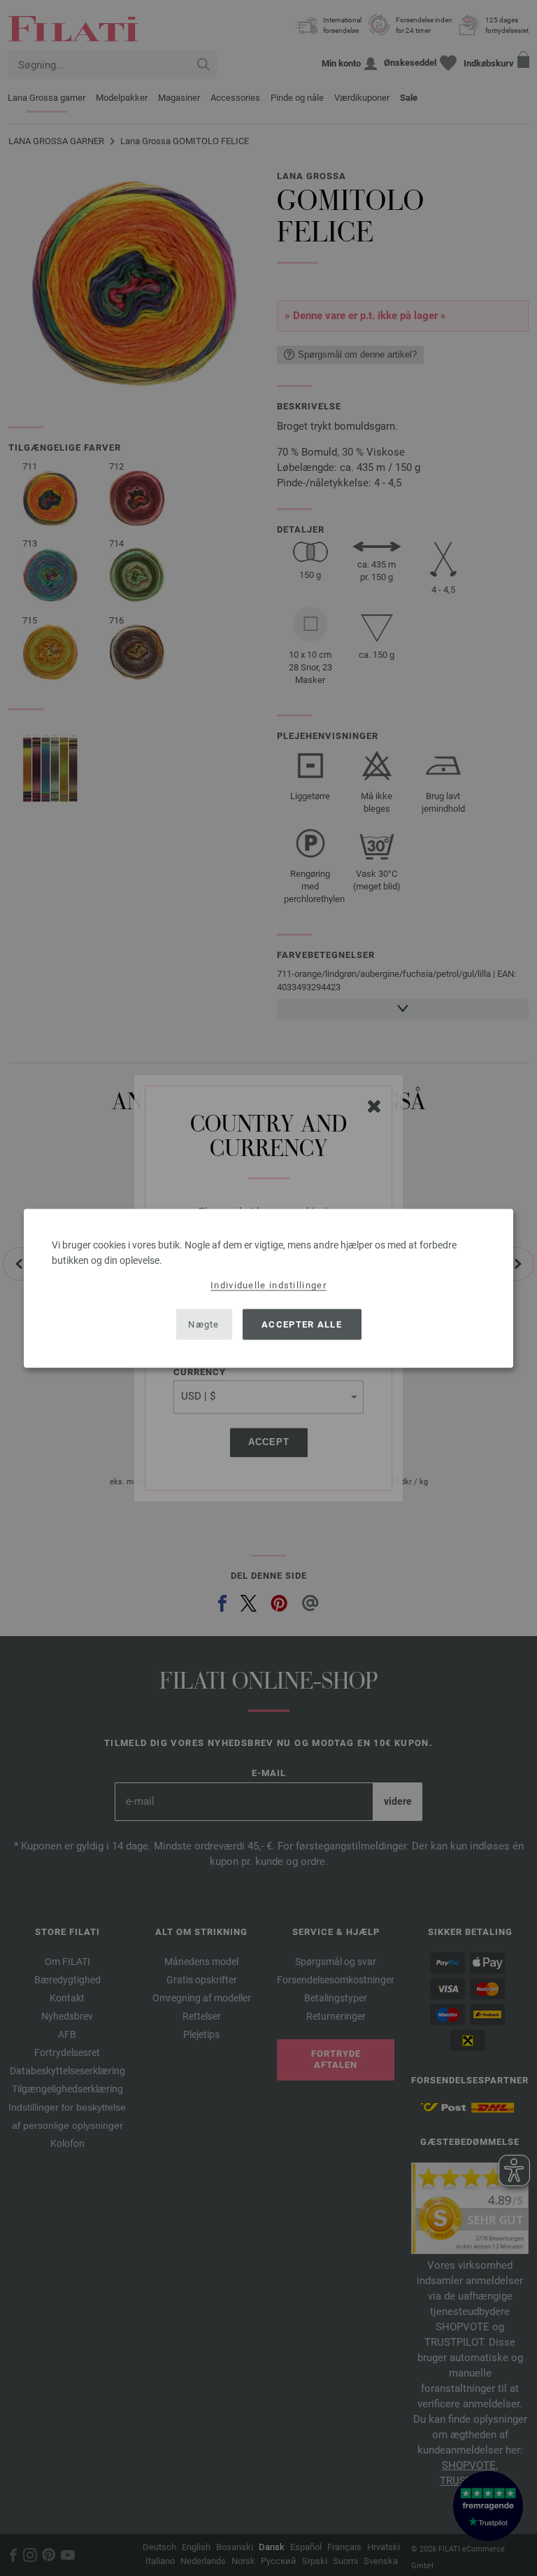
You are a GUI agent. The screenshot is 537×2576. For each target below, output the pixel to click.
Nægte (204, 1324)
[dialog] (268, 1288)
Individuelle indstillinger (268, 1285)
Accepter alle (302, 1324)
